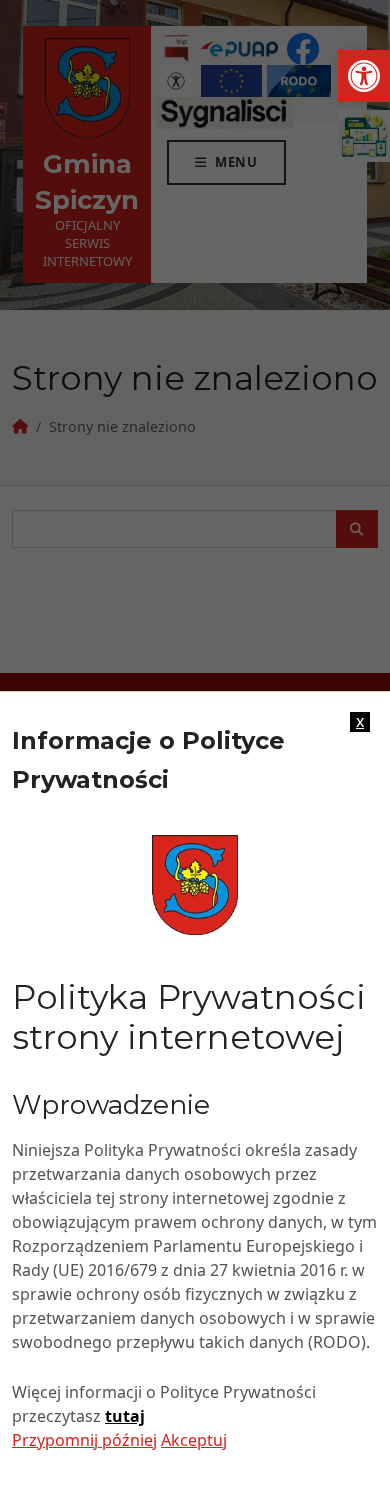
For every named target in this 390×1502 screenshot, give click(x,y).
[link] (364, 76)
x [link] (360, 722)
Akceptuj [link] (194, 1440)
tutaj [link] (125, 1416)
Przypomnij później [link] (84, 1440)
